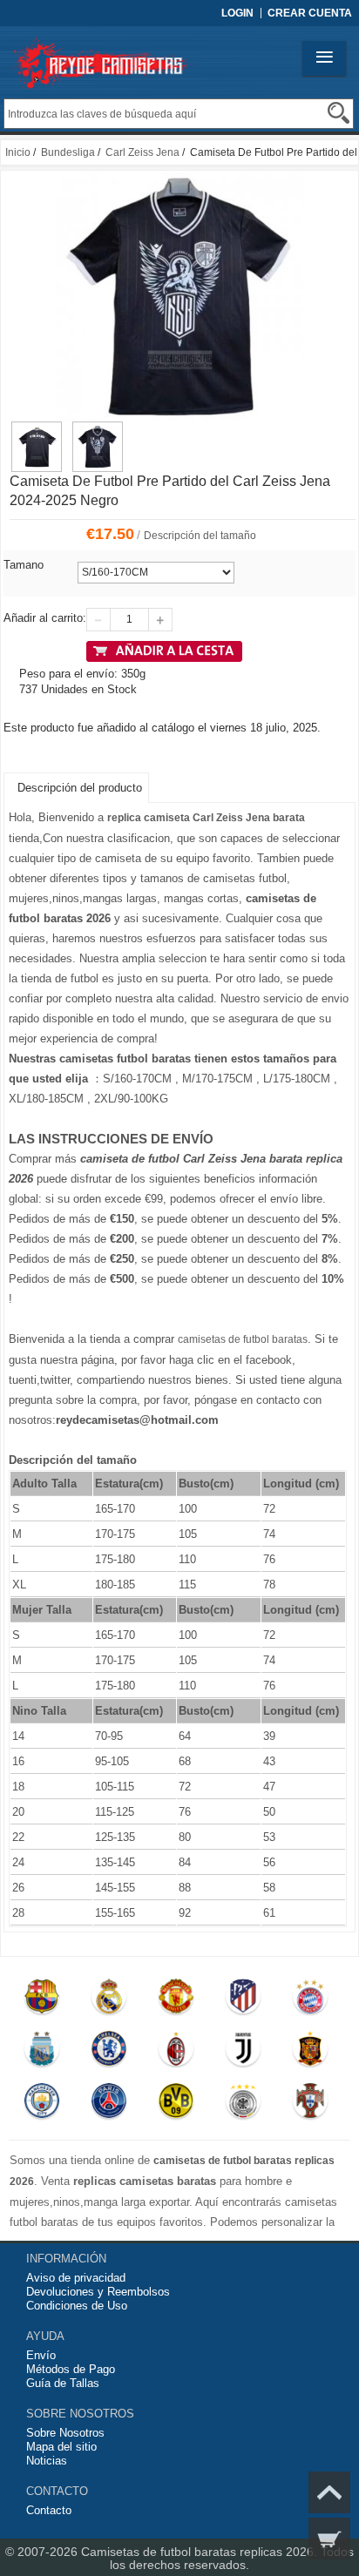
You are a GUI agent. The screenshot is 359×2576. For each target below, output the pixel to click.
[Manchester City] (42, 2105)
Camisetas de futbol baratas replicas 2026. (201, 2552)
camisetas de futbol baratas (243, 1339)
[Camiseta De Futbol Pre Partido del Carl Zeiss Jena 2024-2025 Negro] (37, 429)
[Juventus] (243, 2053)
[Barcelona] (42, 2000)
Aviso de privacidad (76, 2278)
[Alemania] (243, 2105)
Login (237, 13)
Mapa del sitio (61, 2447)
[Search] (339, 113)
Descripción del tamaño (200, 536)
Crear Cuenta (310, 13)
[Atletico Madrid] (243, 2000)
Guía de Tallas (63, 2383)
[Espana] (310, 2053)
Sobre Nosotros (65, 2433)
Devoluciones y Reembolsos (98, 2292)
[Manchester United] (176, 2000)
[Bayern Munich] (310, 2000)
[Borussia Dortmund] (176, 2105)
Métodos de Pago (71, 2369)
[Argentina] (42, 2053)
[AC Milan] (176, 2053)
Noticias (47, 2461)
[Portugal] (310, 2105)
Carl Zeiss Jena (142, 152)
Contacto (49, 2510)
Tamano (24, 565)
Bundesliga (68, 152)
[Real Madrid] (108, 2000)
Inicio (18, 152)
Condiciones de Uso (77, 2306)
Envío (41, 2355)
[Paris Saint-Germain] (108, 2105)
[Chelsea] (108, 2053)
